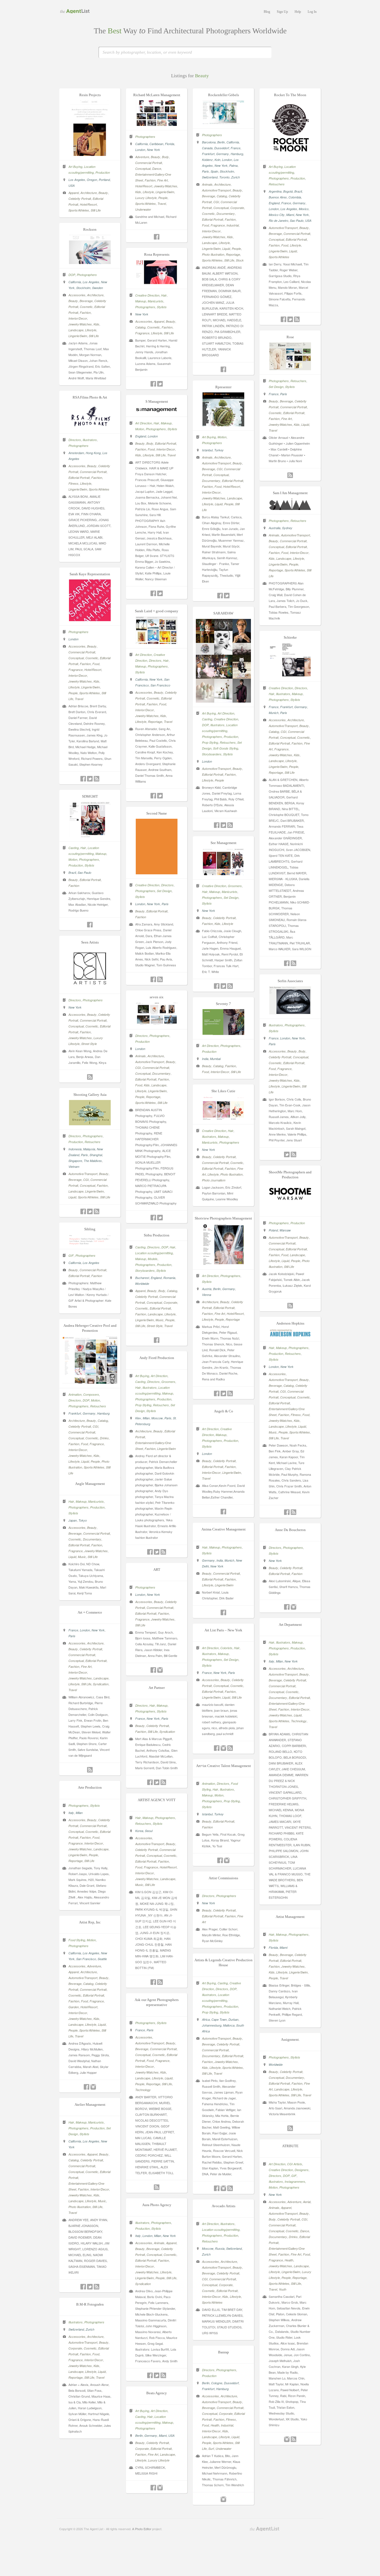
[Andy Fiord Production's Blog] (163, 1552)
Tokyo (83, 1520)
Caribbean (156, 144)
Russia (220, 2248)
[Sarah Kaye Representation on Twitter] (90, 779)
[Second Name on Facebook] (153, 979)
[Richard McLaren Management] (157, 124)
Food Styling (77, 1940)
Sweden (98, 288)
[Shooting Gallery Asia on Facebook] (83, 1211)
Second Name (157, 813)
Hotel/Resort (88, 204)
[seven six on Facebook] (153, 1218)
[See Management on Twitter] (223, 986)
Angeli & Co (224, 1411)
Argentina (275, 191)
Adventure (142, 157)
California (141, 144)
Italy (272, 1661)
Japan (73, 1520)
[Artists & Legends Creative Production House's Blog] (230, 2188)
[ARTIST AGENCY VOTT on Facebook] (153, 1982)
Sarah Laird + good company (157, 611)
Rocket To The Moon (290, 95)
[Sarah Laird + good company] (157, 642)
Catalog (222, 196)
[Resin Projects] (90, 154)
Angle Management (90, 1484)
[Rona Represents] (157, 283)
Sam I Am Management (290, 493)
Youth (282, 2289)
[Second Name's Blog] (160, 979)
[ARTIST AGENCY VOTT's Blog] (160, 1982)
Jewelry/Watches (166, 186)
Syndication (101, 1684)
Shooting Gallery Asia (90, 1095)
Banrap (224, 2352)
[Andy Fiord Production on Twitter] (157, 1552)
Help (298, 12)
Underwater (143, 209)
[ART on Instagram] (160, 1670)
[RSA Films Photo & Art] (90, 427)
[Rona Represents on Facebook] (153, 384)
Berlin (221, 142)
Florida (170, 144)
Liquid (226, 249)
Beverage (208, 196)
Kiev (138, 1418)
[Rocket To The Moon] (290, 154)
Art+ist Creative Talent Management (224, 1766)
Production (103, 172)
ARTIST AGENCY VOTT (157, 1800)
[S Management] (157, 411)
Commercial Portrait (149, 163)
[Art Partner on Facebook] (150, 1782)
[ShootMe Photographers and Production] (290, 1211)
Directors (75, 440)
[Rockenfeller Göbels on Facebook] (223, 369)
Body (165, 157)
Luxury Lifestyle (146, 198)
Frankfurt (208, 154)
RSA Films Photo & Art (90, 397)
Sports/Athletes (79, 210)
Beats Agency (157, 2393)
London (140, 150)
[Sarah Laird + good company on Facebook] (153, 796)
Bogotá (288, 191)
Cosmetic (208, 214)
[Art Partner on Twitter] (157, 1782)
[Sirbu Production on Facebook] (157, 1340)
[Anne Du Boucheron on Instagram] (293, 1607)
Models (153, 1259)
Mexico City (277, 215)
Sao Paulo (297, 221)
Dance (157, 169)
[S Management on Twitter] (160, 593)
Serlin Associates (290, 981)
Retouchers (277, 184)
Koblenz (207, 160)
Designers (302, 2170)
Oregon (92, 180)
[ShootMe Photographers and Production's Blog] (290, 1306)
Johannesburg (212, 2025)
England (274, 203)
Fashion (150, 180)
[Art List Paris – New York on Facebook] (217, 1748)
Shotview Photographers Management (223, 1218)
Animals (207, 184)
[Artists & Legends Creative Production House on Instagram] (223, 2188)
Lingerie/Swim (165, 192)
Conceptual (143, 169)
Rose (290, 337)
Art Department (290, 1625)
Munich (274, 713)
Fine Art (162, 180)
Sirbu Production (157, 1235)
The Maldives (93, 1161)
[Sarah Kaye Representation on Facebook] (83, 779)
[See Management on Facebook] (217, 986)
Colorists (226, 1648)
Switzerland (210, 177)
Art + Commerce (90, 1612)
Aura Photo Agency (157, 2205)
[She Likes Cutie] (223, 1118)
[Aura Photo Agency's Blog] (163, 2375)
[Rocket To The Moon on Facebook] (283, 319)
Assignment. (290, 2039)
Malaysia (89, 1149)
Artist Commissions (223, 1878)
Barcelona (209, 142)
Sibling (90, 1229)
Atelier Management (90, 2105)
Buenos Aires (278, 197)
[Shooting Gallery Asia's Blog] (97, 1211)
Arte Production (90, 1787)
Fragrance (218, 225)
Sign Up (282, 12)
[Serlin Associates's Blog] (293, 1154)
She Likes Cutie (223, 1091)
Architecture (89, 193)
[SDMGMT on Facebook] (90, 925)
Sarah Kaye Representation (90, 574)
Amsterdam (76, 453)
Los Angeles (77, 180)
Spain (214, 171)
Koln (217, 160)
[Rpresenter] (223, 425)
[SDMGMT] (90, 835)
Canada (207, 148)
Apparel (74, 193)
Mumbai (215, 1059)
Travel (162, 204)
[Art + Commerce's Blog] (90, 1770)
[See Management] (223, 873)
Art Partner (157, 1688)
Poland (273, 1230)
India (205, 1059)
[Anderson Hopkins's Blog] (293, 1512)
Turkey (219, 450)
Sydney (287, 528)
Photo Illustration (213, 254)
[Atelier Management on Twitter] (90, 2287)
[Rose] (290, 369)
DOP (72, 275)
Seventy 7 (223, 1004)
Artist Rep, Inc (90, 1922)
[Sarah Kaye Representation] (90, 619)
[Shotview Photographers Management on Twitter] (223, 1393)
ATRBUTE (290, 2146)
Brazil (298, 191)
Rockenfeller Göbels (224, 95)
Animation (75, 1394)
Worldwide (142, 1284)
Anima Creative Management (224, 1529)
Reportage (233, 254)
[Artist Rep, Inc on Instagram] (93, 2087)
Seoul (149, 1831)
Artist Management (290, 1917)
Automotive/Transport (216, 190)
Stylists (162, 307)
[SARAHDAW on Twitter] (223, 825)
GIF (71, 1255)
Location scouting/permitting (154, 1253)
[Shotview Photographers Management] (223, 1263)
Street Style (89, 1044)
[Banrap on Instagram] (223, 2499)
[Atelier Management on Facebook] (83, 2287)
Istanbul (207, 450)
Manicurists (156, 301)
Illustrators (90, 440)
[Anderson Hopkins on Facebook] (287, 1512)
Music (160, 1320)
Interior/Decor (211, 231)
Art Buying (75, 167)
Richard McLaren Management (157, 95)
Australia (275, 528)
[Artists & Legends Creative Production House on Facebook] (217, 2188)
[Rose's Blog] (290, 475)
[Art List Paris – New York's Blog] (230, 1748)
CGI (216, 202)
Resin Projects (90, 95)
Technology (299, 1721)
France (235, 148)
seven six (157, 997)
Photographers (145, 137)
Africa (206, 2019)
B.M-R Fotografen (90, 2304)
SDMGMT (90, 796)
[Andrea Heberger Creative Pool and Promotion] (90, 1382)
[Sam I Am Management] (290, 508)
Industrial (233, 225)
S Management (157, 401)
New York (153, 150)
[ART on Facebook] (153, 1670)
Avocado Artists (224, 2206)
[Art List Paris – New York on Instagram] (223, 1748)
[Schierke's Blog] (293, 963)
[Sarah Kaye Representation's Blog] (97, 779)
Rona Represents (157, 254)
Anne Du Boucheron (290, 1530)
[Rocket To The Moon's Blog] (297, 319)
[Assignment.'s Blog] (290, 2128)
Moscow (157, 1418)
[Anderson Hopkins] (290, 1335)
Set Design (276, 387)
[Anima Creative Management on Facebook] (223, 1612)
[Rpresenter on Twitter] (227, 596)
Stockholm (227, 171)
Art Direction (144, 423)
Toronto (224, 177)
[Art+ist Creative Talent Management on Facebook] (220, 1860)
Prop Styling (210, 742)
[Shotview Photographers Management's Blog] (230, 1393)
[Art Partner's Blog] (163, 1782)
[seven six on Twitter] (160, 1218)
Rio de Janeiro (278, 221)
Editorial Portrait (213, 219)
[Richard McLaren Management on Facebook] (157, 237)
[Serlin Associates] (290, 1013)
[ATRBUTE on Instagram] (287, 2439)
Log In (312, 12)
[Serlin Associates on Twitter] (287, 1154)
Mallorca (229, 2025)
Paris (205, 171)
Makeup (141, 301)
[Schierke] (290, 676)
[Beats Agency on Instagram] (160, 2488)
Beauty (103, 193)
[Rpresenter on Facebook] (220, 596)
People (163, 198)
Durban (233, 2019)
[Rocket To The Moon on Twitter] (290, 319)
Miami (290, 215)
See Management (224, 843)
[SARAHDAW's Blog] (230, 825)
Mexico (304, 209)
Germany (223, 154)
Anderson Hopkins (290, 1323)
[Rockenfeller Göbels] (223, 123)
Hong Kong (93, 453)
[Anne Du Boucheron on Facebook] (287, 1607)
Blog (267, 12)
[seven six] (157, 1023)
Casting (207, 719)
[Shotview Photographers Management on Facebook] (217, 1393)
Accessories (77, 295)
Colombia (295, 197)
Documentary (226, 214)
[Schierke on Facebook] (287, 963)
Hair (164, 295)
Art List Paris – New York (223, 1630)
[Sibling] (90, 1243)
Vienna (207, 1295)
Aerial (307, 2202)
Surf (211, 2449)
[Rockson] (90, 262)
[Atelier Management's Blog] (97, 2287)
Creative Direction (147, 295)
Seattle (102, 1959)
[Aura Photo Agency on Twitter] (157, 2375)
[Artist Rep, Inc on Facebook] (87, 2087)
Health (289, 2260)
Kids (138, 192)
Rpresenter (223, 387)
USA (71, 186)
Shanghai (96, 1155)
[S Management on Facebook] (153, 593)
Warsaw (285, 1230)
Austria (207, 1289)
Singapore (75, 1161)
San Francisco (160, 685)
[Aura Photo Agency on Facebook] (150, 2375)
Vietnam (74, 1167)
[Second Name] (157, 873)
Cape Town (219, 2019)
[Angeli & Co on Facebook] (223, 1512)
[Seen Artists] (90, 988)
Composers (91, 1394)
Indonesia (75, 1149)
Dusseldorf (222, 148)
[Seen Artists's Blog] (90, 1077)
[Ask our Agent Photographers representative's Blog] (157, 2187)
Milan (146, 1418)
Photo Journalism (214, 1180)
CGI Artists (295, 2164)
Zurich (235, 177)
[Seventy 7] (223, 1033)
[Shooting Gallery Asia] (90, 1124)
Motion (222, 437)
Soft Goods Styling (226, 748)
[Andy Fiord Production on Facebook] (150, 1552)
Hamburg (237, 154)
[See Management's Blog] (230, 986)
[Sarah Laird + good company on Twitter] (160, 796)
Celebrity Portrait (80, 199)
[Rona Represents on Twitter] (160, 384)
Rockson (90, 229)
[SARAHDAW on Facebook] (217, 825)
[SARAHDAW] (223, 701)
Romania (169, 1278)
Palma (233, 165)
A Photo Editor (142, 2529)
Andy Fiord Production (157, 1358)
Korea (139, 1831)
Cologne (217, 2383)
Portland (104, 180)
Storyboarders (212, 754)
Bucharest (142, 1278)
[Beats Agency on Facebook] (153, 2488)
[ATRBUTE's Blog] (293, 2439)
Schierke (290, 637)
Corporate (237, 208)
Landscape (209, 243)
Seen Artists (90, 942)
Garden (74, 2007)
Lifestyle (148, 192)
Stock (240, 260)
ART (157, 1570)
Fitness (73, 483)
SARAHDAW (223, 613)
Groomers (235, 886)
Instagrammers (295, 2181)
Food (205, 225)
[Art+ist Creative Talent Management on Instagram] (227, 1860)
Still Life (96, 210)
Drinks (104, 1438)
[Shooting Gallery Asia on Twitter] (90, 1211)
